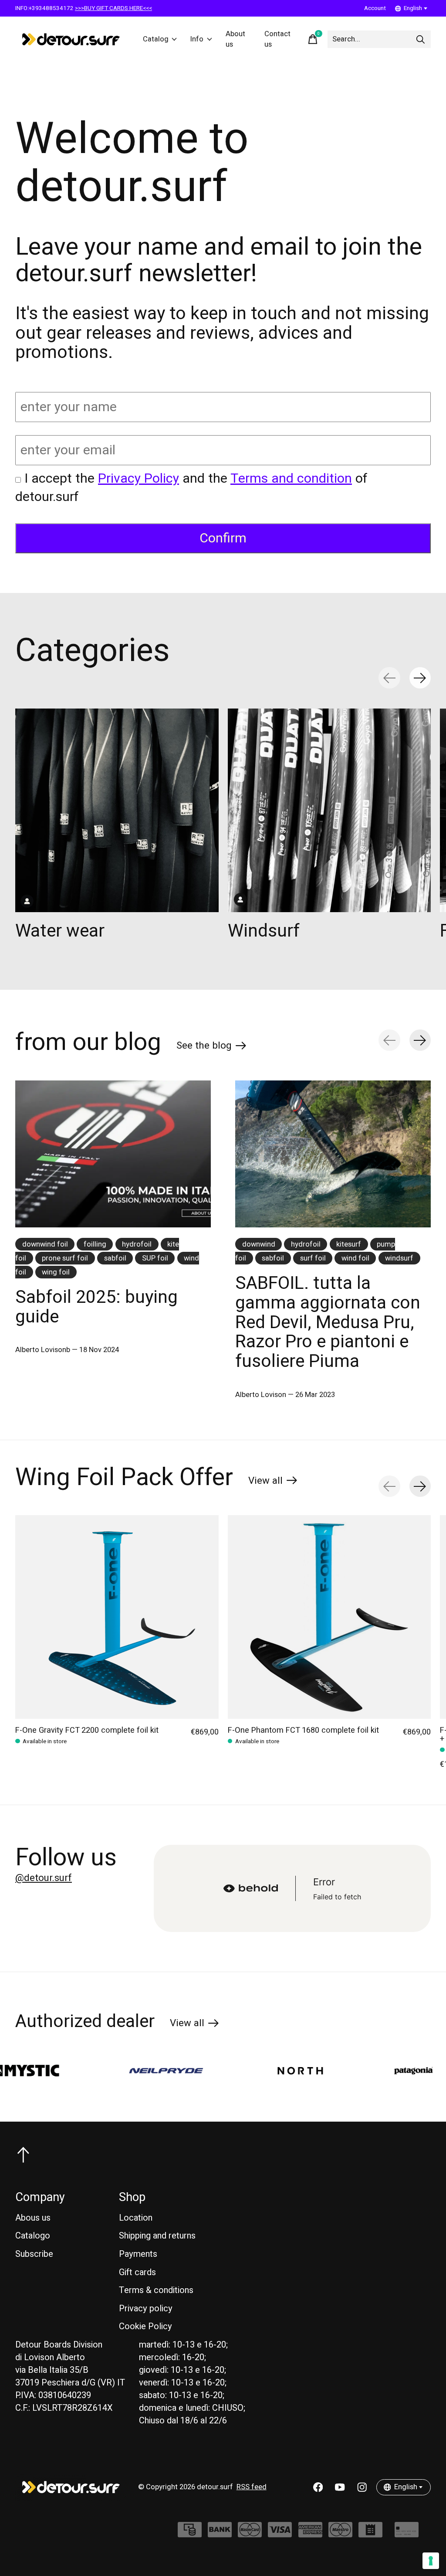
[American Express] (310, 2534)
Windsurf (264, 930)
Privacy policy (146, 2309)
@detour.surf (44, 1878)
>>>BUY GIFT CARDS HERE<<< (113, 8)
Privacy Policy (139, 479)
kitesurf (349, 1244)
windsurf (399, 1258)
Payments (138, 2254)
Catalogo (33, 2236)
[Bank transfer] (220, 2534)
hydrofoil (137, 1244)
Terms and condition (291, 479)
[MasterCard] (250, 2534)
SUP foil (155, 1258)
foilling (95, 1244)
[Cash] (190, 2534)
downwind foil (45, 1244)
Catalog (156, 39)
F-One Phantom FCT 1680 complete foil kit (303, 1730)
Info (197, 39)
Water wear (60, 930)
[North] (233, 2071)
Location (136, 2218)
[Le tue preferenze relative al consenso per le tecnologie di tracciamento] (431, 2561)
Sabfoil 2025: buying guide (96, 1307)
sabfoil (115, 1258)
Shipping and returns (157, 2236)
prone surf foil (65, 1258)
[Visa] (280, 2534)
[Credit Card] (407, 2534)
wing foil (56, 1272)
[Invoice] (370, 2534)
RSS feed (252, 2487)
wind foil (355, 1258)
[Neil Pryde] (99, 2071)
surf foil (313, 1258)
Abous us (33, 2218)
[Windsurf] (329, 810)
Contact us (277, 39)
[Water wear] (117, 810)
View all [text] (273, 1482)
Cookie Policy (145, 2326)
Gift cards (137, 2272)
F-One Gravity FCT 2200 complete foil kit (87, 1730)
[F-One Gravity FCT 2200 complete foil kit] (117, 1617)
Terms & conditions (156, 2290)
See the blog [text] (211, 1047)
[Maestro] (340, 2534)
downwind (259, 1244)
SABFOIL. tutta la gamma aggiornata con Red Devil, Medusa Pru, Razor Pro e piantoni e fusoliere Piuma (328, 1322)
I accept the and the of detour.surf (191, 488)
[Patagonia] (346, 2071)
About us (235, 39)
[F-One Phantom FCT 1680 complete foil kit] (329, 1617)
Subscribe (34, 2254)
